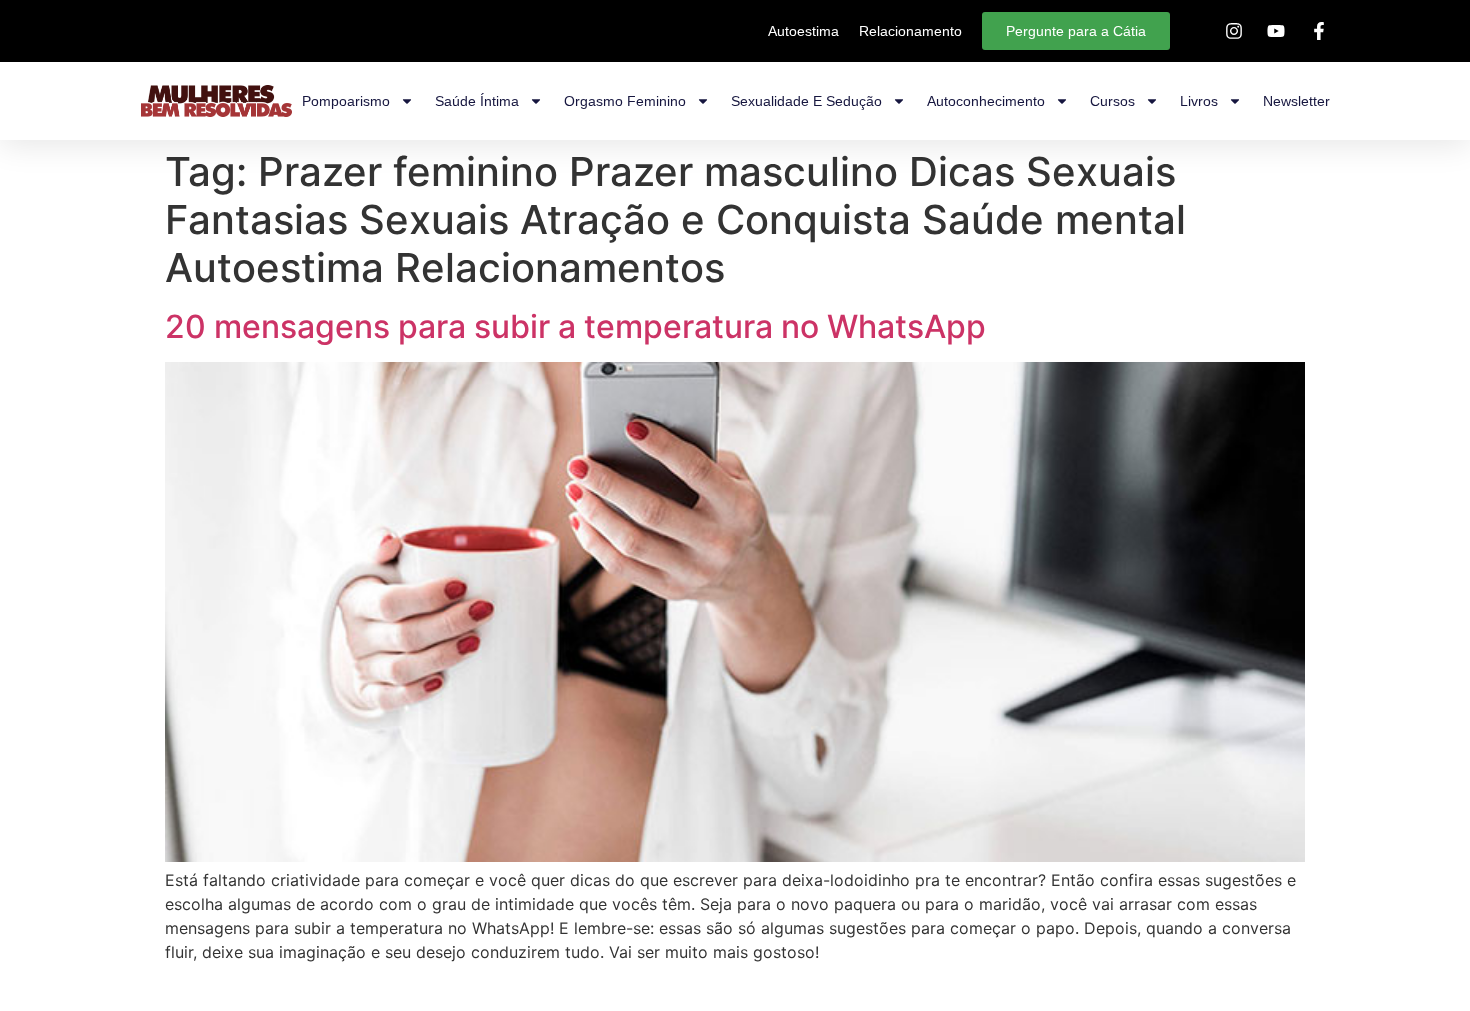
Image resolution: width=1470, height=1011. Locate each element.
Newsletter (1296, 101)
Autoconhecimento (986, 101)
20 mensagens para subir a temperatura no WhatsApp (575, 326)
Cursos (1112, 101)
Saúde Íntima (477, 101)
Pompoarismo (346, 101)
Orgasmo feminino (625, 101)
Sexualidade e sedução (806, 101)
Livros (1199, 101)
